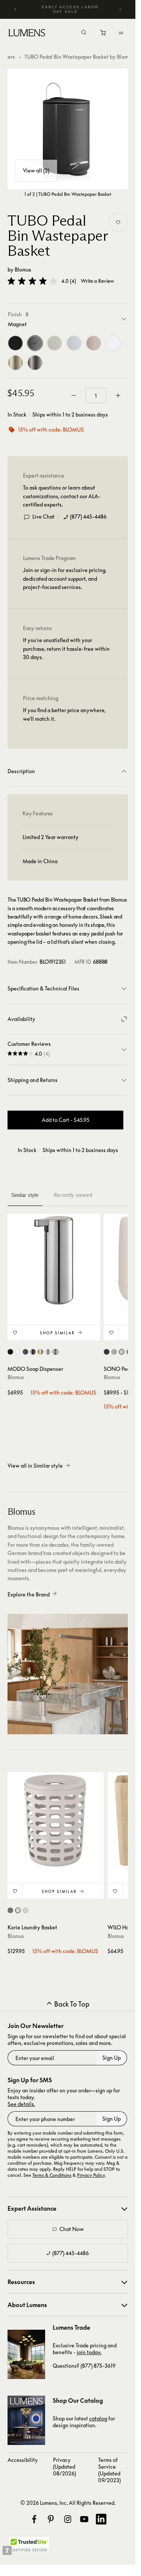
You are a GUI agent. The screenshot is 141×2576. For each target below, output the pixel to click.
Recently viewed (73, 1195)
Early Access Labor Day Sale (70, 9)
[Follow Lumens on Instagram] (68, 2519)
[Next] (120, 9)
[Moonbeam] (55, 343)
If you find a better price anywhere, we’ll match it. (64, 714)
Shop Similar (57, 1333)
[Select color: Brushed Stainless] (48, 1352)
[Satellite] (94, 343)
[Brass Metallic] (15, 363)
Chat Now (72, 2229)
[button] (32, 281)
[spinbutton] (96, 395)
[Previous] (15, 9)
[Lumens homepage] (27, 34)
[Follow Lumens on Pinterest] (51, 2519)
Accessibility (23, 2460)
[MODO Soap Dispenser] (54, 1260)
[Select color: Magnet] (25, 1352)
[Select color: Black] (10, 1352)
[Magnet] (35, 343)
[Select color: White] (18, 1352)
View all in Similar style (35, 1466)
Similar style (25, 1195)
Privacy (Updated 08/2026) (64, 2467)
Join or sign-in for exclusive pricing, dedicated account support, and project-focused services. (65, 578)
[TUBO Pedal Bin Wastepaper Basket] (68, 129)
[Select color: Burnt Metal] (33, 1352)
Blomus (23, 269)
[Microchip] (74, 343)
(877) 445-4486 (88, 517)
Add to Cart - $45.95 (66, 1120)
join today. (89, 2352)
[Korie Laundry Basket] (56, 1821)
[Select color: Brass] (40, 1352)
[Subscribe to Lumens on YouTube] (84, 2519)
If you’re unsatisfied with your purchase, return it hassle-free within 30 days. (66, 649)
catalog (98, 2418)
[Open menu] (121, 33)
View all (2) (36, 170)
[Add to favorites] (118, 223)
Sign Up (111, 2058)
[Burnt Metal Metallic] (35, 363)
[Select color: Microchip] (114, 1352)
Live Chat (43, 517)
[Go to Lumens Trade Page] (26, 2354)
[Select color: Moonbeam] (122, 1352)
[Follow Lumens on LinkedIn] (101, 2519)
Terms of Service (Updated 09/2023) (109, 2470)
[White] (113, 343)
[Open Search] (84, 33)
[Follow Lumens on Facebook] (34, 2519)
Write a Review (97, 281)
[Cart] (104, 35)
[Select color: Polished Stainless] (55, 1352)
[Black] (15, 343)
